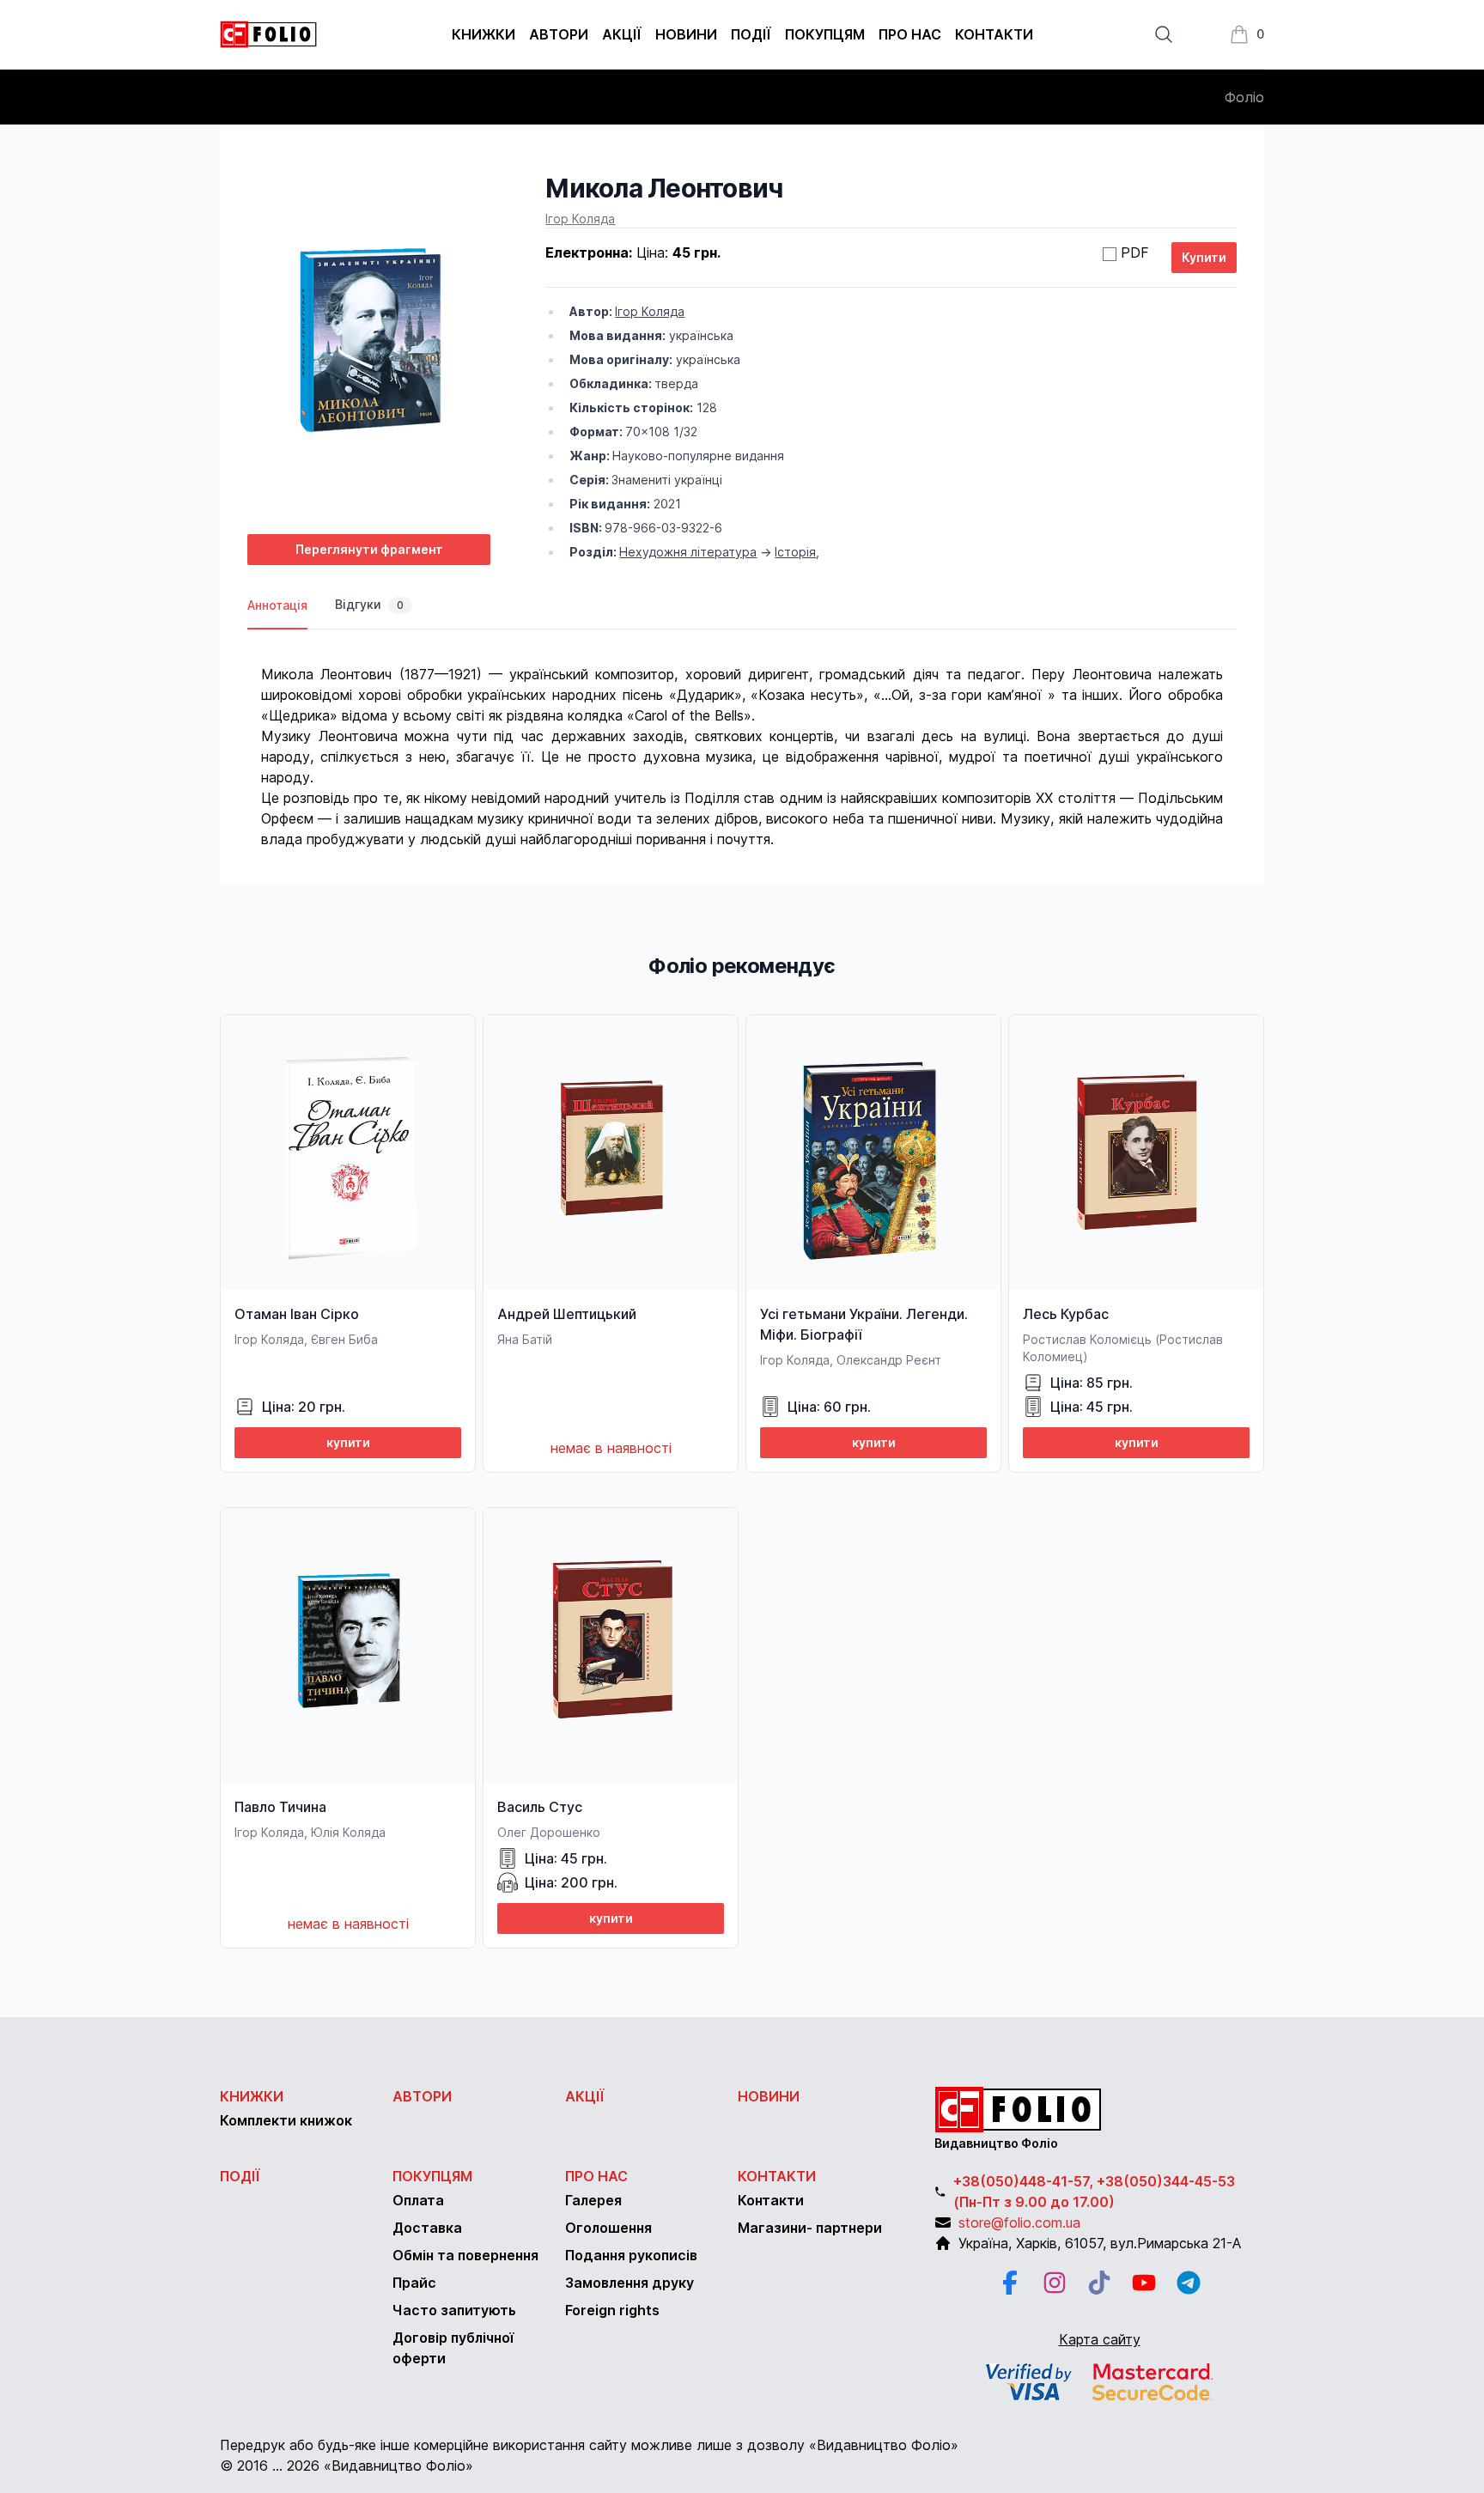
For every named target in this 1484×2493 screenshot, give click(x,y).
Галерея (593, 2200)
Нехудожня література (688, 552)
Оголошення (608, 2228)
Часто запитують (454, 2310)
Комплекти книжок (286, 2120)
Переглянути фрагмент (369, 549)
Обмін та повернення (465, 2255)
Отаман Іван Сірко (297, 1314)
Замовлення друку (629, 2283)
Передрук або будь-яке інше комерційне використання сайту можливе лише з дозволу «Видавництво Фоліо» (589, 2445)
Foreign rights (612, 2310)
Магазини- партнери (810, 2228)
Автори (559, 34)
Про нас (910, 34)
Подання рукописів (631, 2255)
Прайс (414, 2283)
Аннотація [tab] (277, 605)
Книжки (484, 34)
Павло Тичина (280, 1807)
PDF (1135, 252)
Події (751, 34)
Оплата (418, 2200)
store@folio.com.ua (1019, 2222)
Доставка (427, 2228)
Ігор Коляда (580, 219)
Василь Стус (540, 1807)
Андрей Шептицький (567, 1314)
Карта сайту (1100, 2339)
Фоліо (1244, 97)
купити (348, 1442)
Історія (795, 552)
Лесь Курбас (1066, 1314)
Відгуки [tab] (369, 604)
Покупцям (825, 34)
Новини (686, 34)
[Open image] (369, 347)
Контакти (994, 34)
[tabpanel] (742, 739)
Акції (622, 34)
